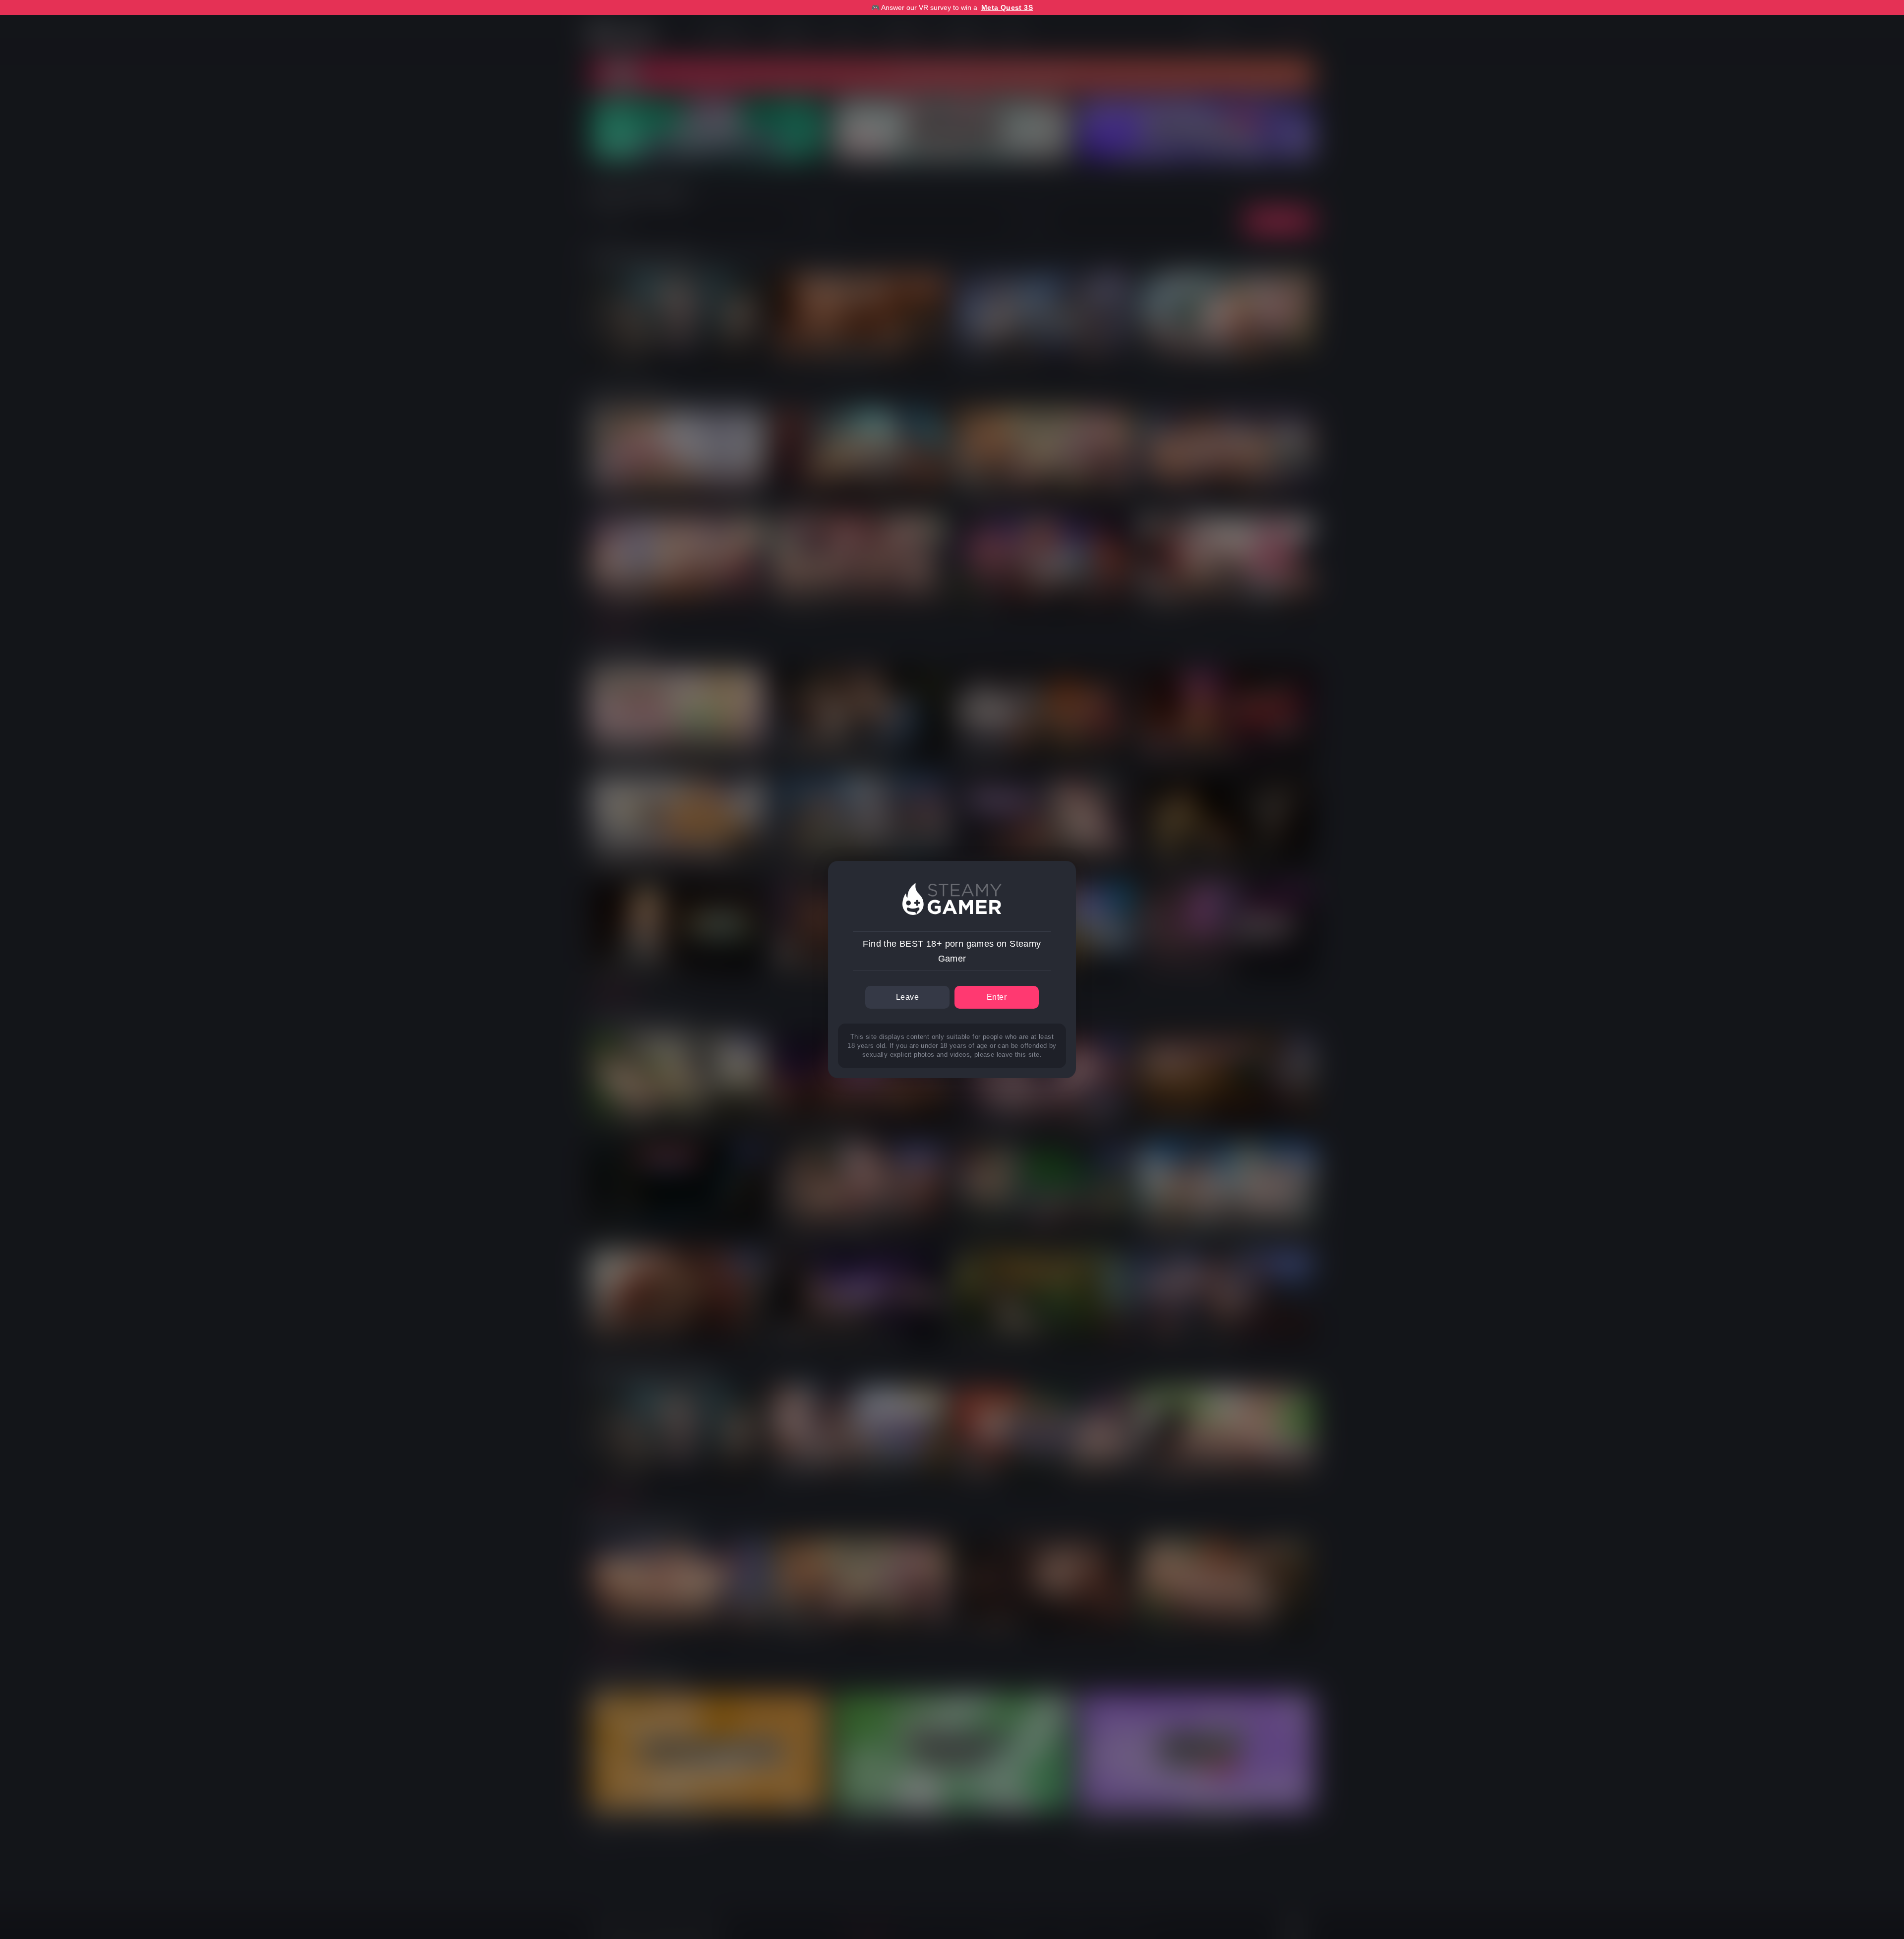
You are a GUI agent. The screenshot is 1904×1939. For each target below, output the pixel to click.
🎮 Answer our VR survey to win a (952, 7)
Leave (907, 997)
